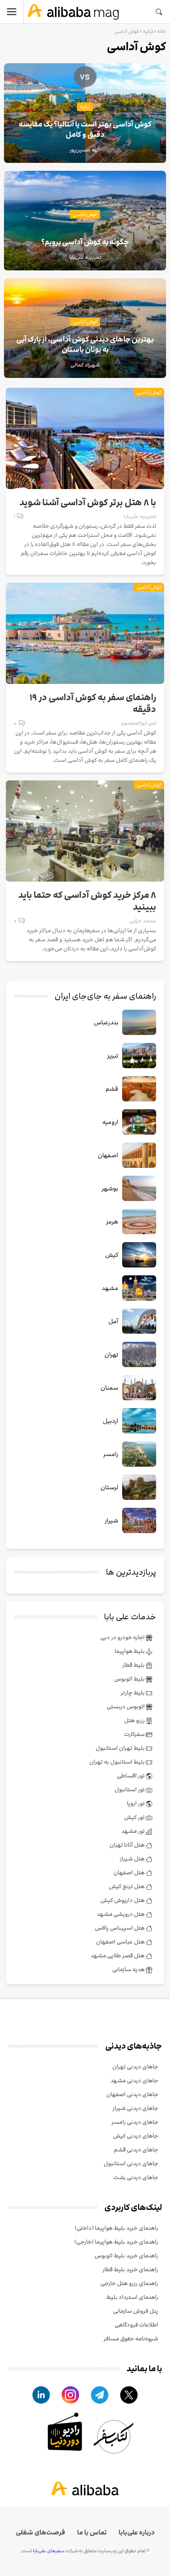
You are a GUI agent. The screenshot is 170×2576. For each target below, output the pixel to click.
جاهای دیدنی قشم (136, 2150)
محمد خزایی (143, 921)
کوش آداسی (85, 214)
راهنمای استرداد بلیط (132, 2297)
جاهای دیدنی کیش (136, 2136)
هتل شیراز (133, 1859)
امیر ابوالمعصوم (139, 723)
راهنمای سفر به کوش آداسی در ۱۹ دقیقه (93, 704)
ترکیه (148, 31)
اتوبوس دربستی (126, 1706)
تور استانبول (130, 1789)
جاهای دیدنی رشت (136, 2177)
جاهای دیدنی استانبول (131, 2163)
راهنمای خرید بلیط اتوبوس (126, 2256)
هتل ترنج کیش (127, 1886)
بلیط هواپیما (130, 1651)
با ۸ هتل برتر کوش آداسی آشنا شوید (88, 503)
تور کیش (135, 1817)
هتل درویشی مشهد (121, 1914)
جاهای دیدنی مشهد (134, 2080)
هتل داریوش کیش (123, 1900)
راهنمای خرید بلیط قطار (130, 2269)
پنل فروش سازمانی (136, 2311)
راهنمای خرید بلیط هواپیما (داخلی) (116, 2228)
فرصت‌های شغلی (41, 2533)
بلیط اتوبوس (130, 1679)
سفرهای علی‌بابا (48, 2551)
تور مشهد (134, 1831)
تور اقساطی (131, 1776)
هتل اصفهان (130, 1873)
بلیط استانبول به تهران (118, 1762)
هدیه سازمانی (129, 1969)
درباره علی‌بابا (137, 2533)
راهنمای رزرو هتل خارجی (129, 2283)
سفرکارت (135, 1734)
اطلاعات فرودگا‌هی (136, 2325)
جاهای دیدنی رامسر (135, 2122)
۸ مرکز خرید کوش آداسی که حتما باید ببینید (87, 901)
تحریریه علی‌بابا (140, 516)
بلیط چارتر (133, 1693)
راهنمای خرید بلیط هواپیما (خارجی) (116, 2242)
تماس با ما (92, 2533)
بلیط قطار (134, 1665)
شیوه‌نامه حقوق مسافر (131, 2339)
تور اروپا (136, 1803)
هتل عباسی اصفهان (121, 1942)
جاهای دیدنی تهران (135, 2067)
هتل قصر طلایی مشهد (118, 1956)
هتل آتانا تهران (128, 1845)
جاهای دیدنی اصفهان (132, 2094)
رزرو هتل (135, 1720)
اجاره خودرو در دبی (123, 1637)
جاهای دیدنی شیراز (135, 2108)
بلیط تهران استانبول (121, 1748)
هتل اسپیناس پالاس (120, 1928)
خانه (161, 31)
